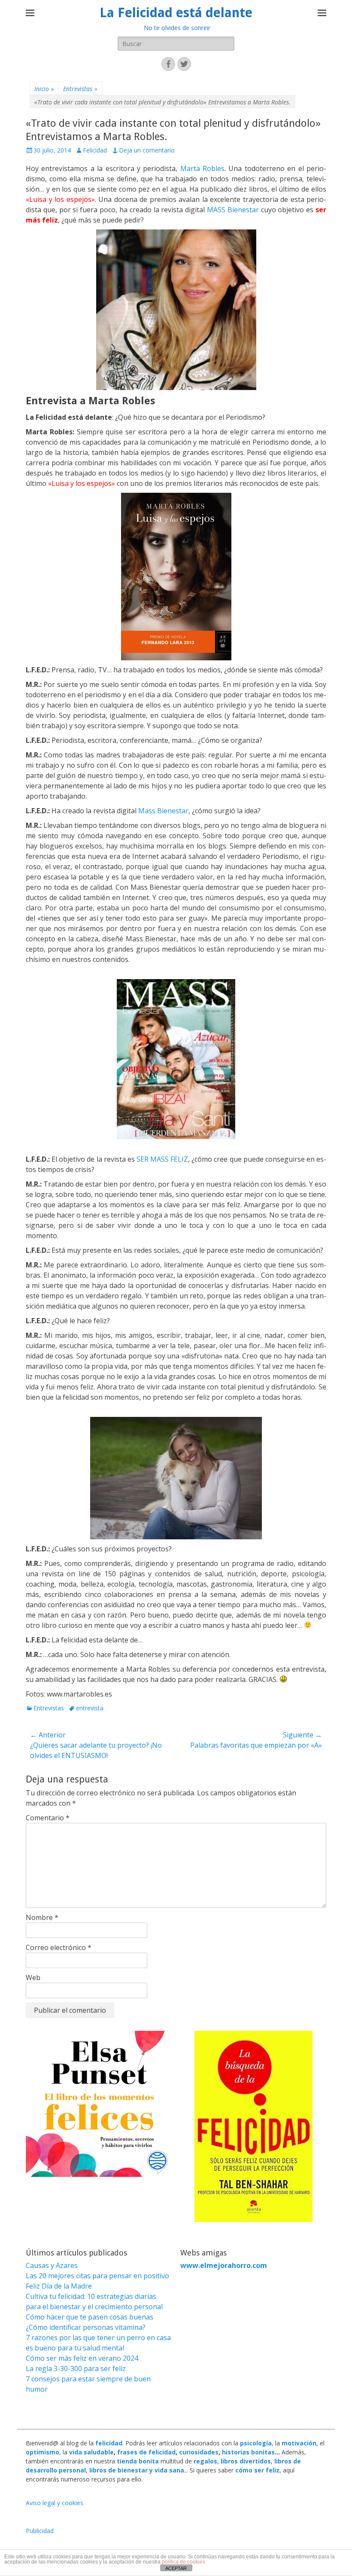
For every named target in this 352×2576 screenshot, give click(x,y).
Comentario (48, 1818)
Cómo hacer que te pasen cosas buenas (90, 2317)
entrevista (90, 1708)
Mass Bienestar (163, 811)
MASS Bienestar (233, 210)
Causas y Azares (52, 2265)
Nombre (42, 1917)
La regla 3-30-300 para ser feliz (76, 2368)
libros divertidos (246, 2461)
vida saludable (91, 2452)
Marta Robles (202, 168)
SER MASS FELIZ (162, 1159)
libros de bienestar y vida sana (137, 2470)
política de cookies (184, 2562)
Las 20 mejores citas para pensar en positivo (97, 2276)
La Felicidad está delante (176, 13)
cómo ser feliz (257, 2470)
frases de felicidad (146, 2452)
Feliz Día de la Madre (59, 2286)
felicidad (109, 2443)
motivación (299, 2443)
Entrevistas (80, 89)
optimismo (42, 2452)
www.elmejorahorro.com (224, 2265)
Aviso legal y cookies (55, 2503)
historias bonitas (248, 2452)
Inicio (44, 89)
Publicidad (40, 2531)
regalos (205, 2461)
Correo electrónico (59, 1947)
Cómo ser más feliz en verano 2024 (82, 2358)
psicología (256, 2443)
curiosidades (199, 2452)
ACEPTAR (176, 2568)
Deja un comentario (147, 150)
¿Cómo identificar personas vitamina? (86, 2327)
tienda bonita (138, 2461)
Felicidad (95, 150)
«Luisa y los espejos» (60, 199)
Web (33, 1978)
